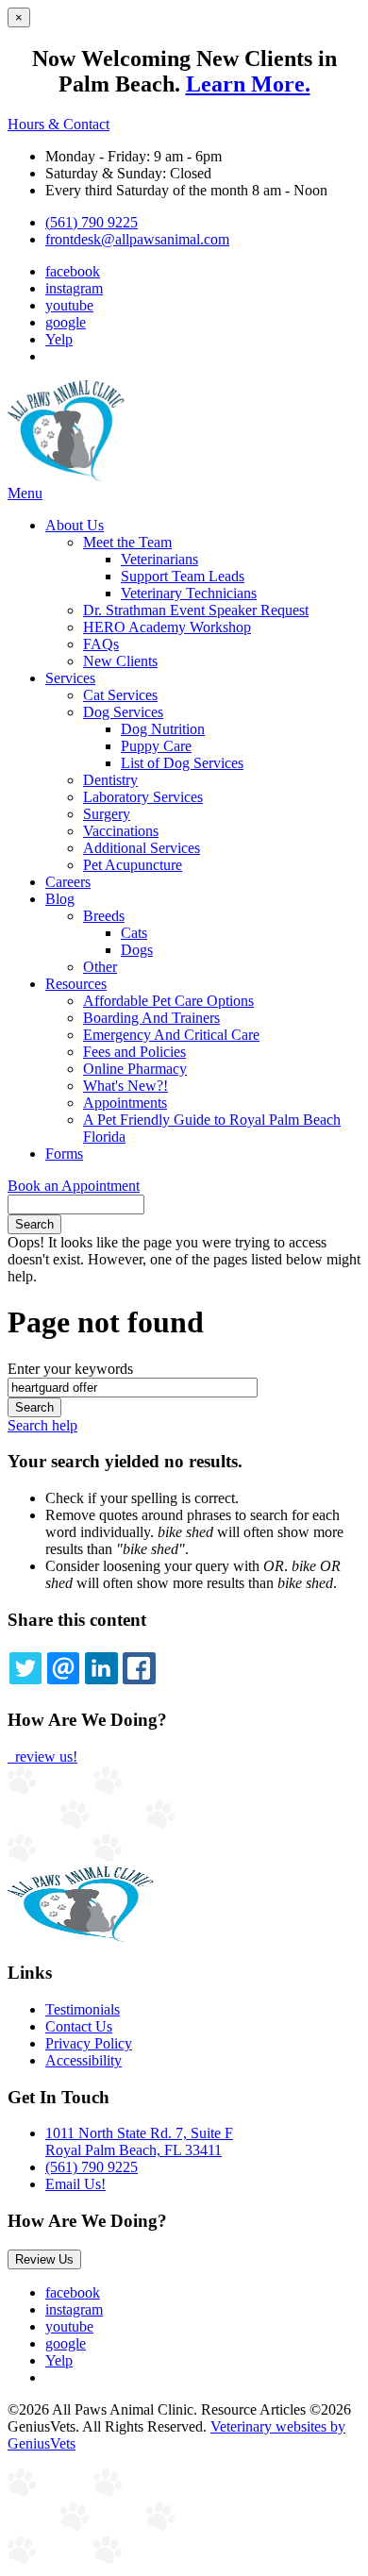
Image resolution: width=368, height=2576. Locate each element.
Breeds (104, 916)
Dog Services (123, 712)
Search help (42, 1425)
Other (100, 967)
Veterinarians (159, 559)
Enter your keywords (70, 1369)
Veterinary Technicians (189, 593)
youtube (69, 305)
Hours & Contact (59, 124)
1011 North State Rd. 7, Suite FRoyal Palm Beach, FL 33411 (139, 2141)
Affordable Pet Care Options (168, 1001)
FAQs (101, 644)
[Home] (66, 476)
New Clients (120, 661)
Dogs (137, 950)
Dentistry (110, 780)
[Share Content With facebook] (139, 1668)
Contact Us (79, 2026)
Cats (134, 933)
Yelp (59, 339)
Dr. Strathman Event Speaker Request (196, 610)
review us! (44, 1756)
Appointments (125, 1103)
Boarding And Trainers (151, 1018)
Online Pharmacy (135, 1069)
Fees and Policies (134, 1052)
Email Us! (75, 2184)
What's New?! (125, 1086)
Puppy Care (156, 746)
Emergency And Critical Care (171, 1035)
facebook (73, 271)
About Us (75, 525)
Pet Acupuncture (133, 865)
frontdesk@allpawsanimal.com (137, 239)
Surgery (107, 814)
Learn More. (248, 84)
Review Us (44, 2259)
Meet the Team (127, 542)
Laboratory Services (143, 797)
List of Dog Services (182, 763)
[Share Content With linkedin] (101, 1668)
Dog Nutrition (163, 729)
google (66, 322)
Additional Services (142, 848)
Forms (64, 1154)
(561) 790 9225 (92, 222)
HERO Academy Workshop (167, 627)
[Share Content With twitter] (25, 1668)
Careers (68, 882)
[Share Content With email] (63, 1668)
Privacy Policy (89, 2043)
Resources (76, 984)
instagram (74, 288)
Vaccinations (121, 831)
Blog (60, 899)
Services (70, 678)
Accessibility (84, 2060)
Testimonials (83, 2009)
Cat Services (120, 695)
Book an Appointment (74, 1186)
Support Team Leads (183, 576)
